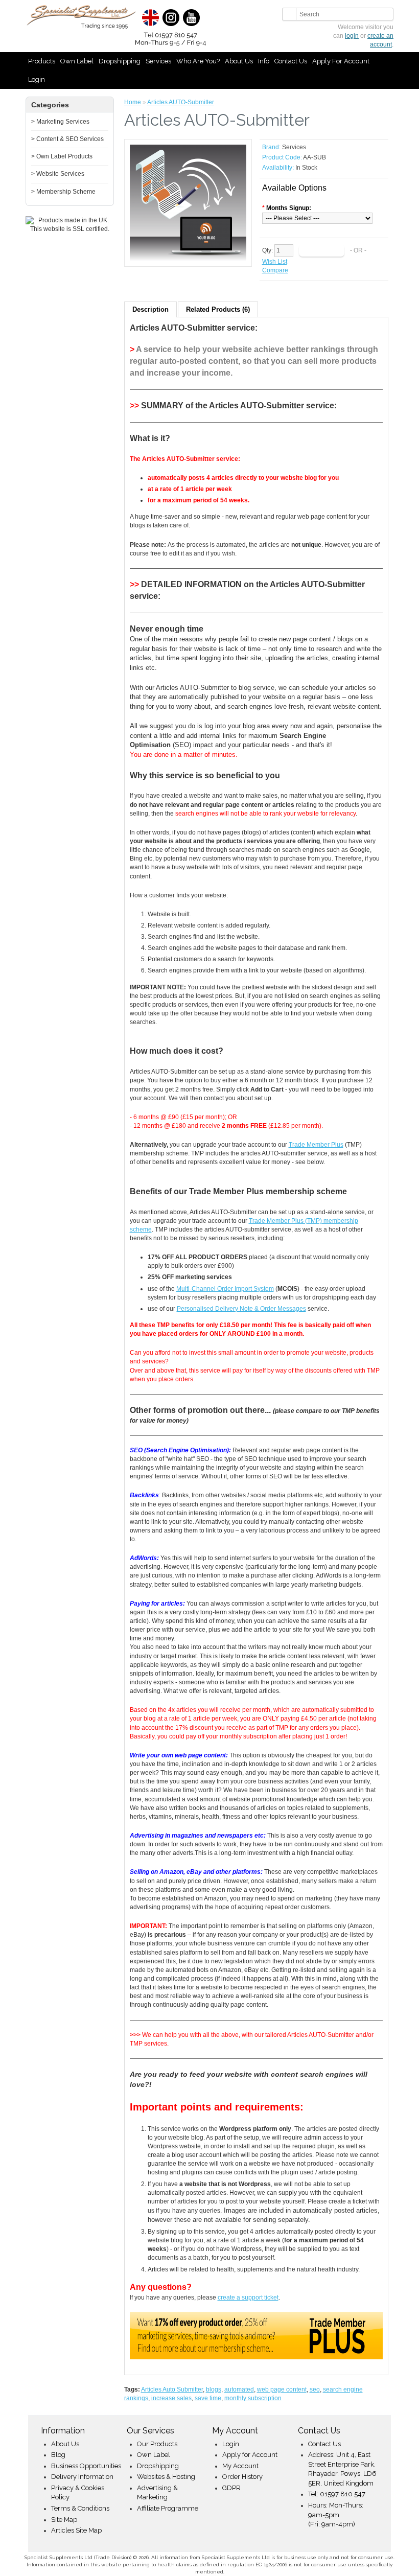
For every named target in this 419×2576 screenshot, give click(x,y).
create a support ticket (248, 2297)
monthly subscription (253, 2398)
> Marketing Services (60, 122)
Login (37, 79)
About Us (239, 61)
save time (208, 2398)
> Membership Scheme (63, 192)
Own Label (77, 61)
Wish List (275, 262)
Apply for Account (341, 61)
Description (150, 309)
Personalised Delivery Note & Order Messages (241, 1309)
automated (239, 2389)
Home (133, 102)
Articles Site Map (76, 2530)
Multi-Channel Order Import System (225, 1289)
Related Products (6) (218, 309)
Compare (275, 270)
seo (315, 2389)
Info (264, 61)
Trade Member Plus (316, 1145)
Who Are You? (198, 61)
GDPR (231, 2488)
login (352, 36)
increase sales (171, 2398)
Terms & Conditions (80, 2508)
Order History (242, 2477)
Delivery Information (82, 2477)
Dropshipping (120, 61)
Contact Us (291, 61)
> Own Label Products (62, 156)
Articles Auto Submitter (172, 2389)
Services (158, 61)
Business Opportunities (86, 2466)
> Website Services (58, 174)
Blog (58, 2455)
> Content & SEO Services (67, 139)
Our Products (157, 2444)
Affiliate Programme (168, 2508)
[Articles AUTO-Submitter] (188, 203)
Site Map (64, 2520)
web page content (282, 2389)
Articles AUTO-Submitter (181, 102)
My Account (240, 2466)
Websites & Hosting (166, 2477)
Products (42, 61)
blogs (214, 2389)
